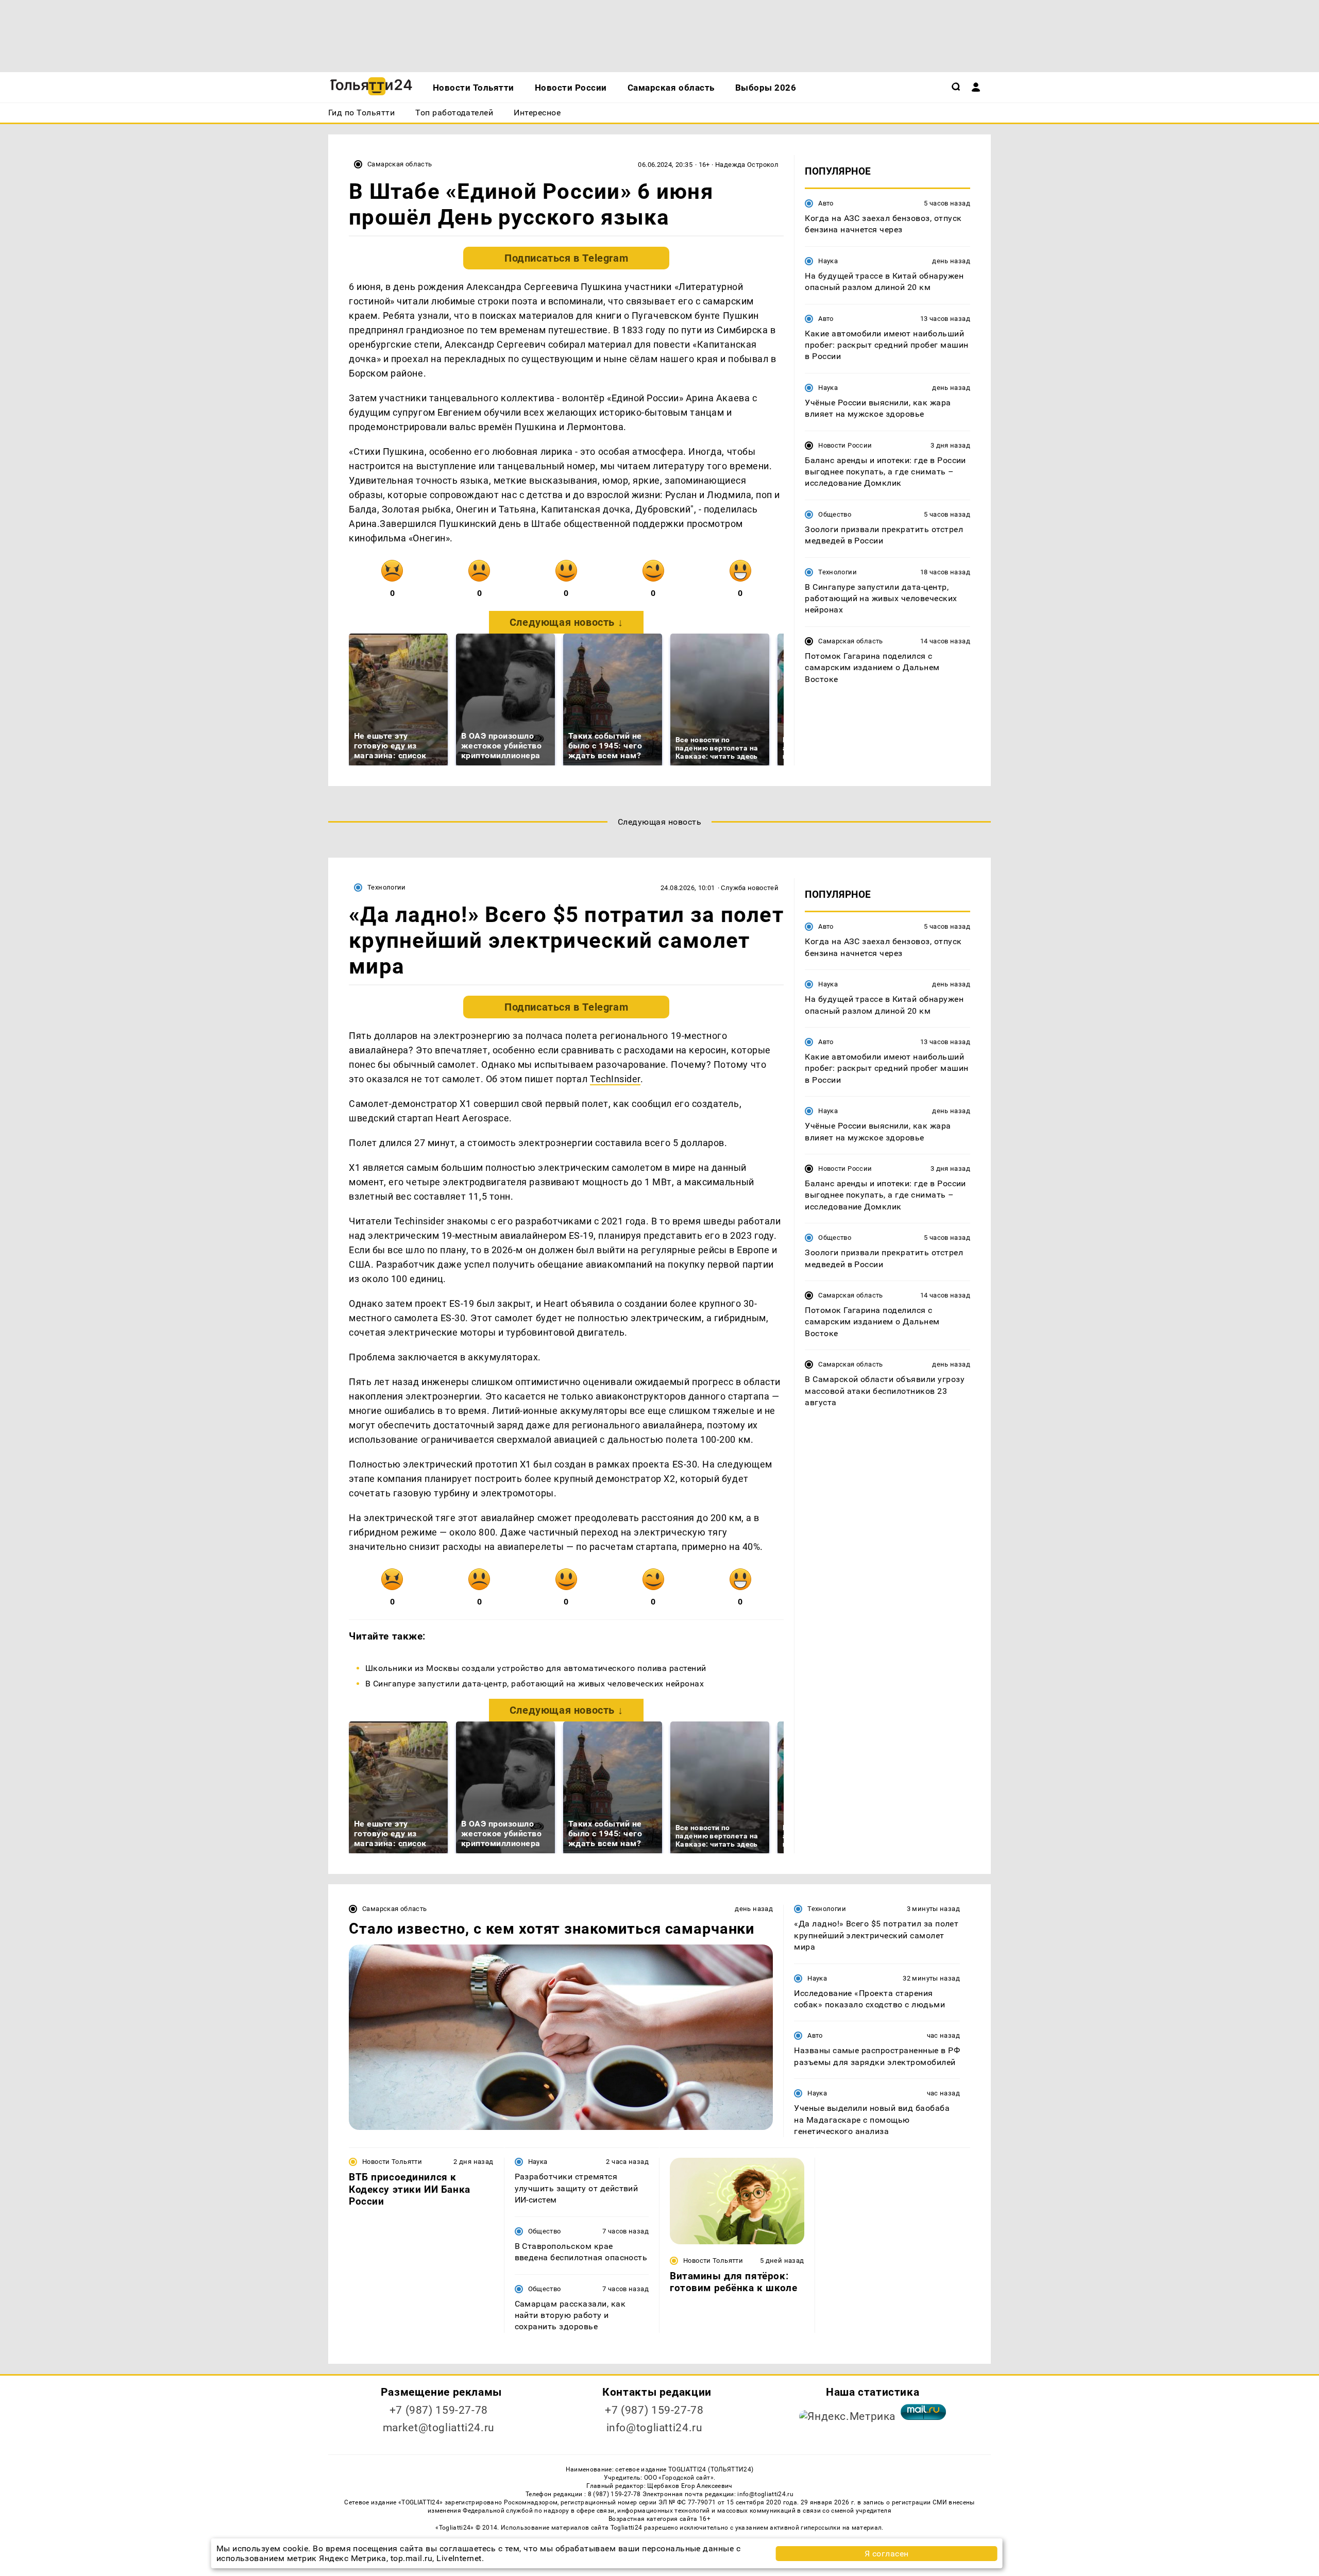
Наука (828, 261)
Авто (826, 203)
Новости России (845, 445)
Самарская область (400, 164)
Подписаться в (566, 258)
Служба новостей (750, 888)
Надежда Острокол (747, 165)
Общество (835, 514)
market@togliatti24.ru (439, 2428)
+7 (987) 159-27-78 (439, 2410)
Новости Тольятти (392, 2162)
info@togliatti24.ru (655, 2428)
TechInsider (615, 1079)
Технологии (838, 572)
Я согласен (887, 2554)
